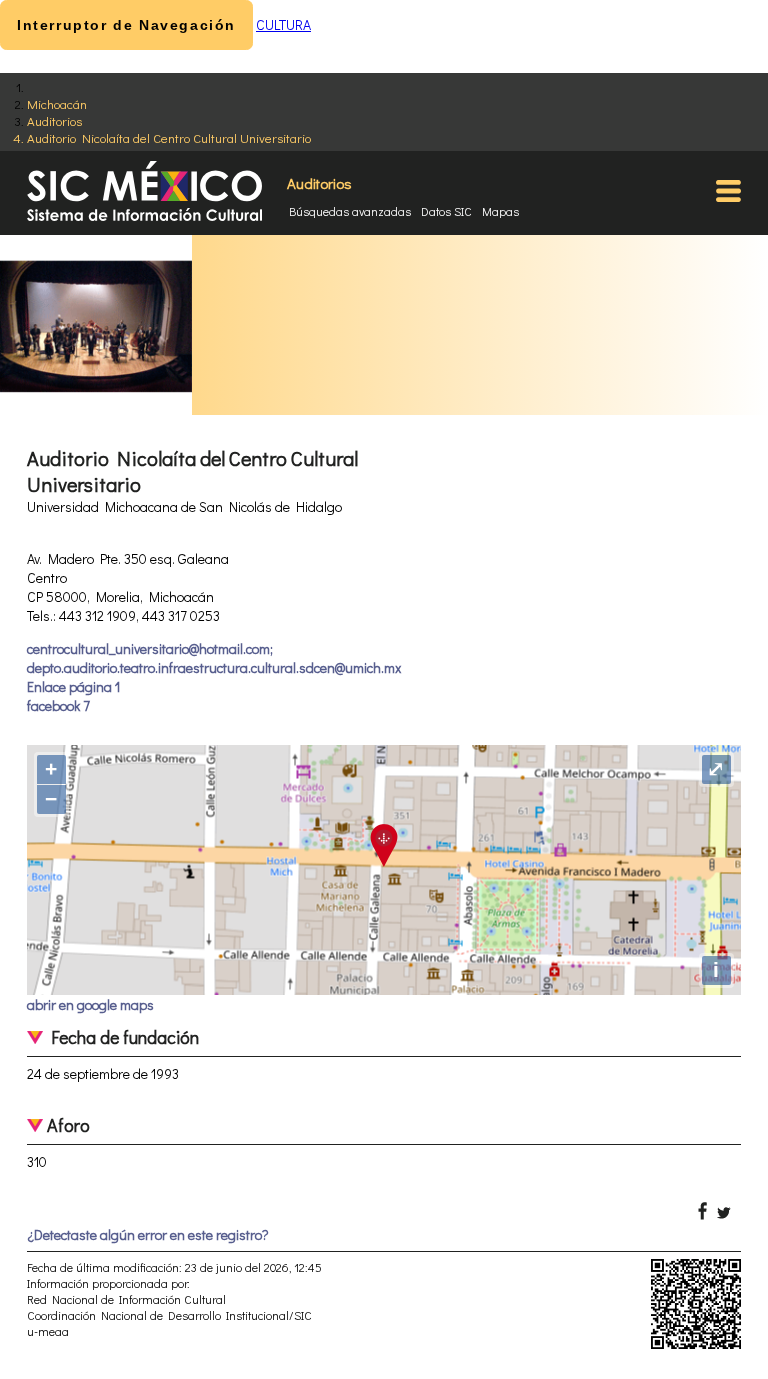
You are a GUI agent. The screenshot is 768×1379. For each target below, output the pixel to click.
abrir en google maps (90, 1004)
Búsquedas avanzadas (350, 211)
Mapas (500, 211)
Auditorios (54, 120)
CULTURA (283, 24)
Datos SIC (446, 211)
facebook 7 (58, 705)
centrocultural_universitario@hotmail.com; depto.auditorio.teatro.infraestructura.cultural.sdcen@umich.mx (214, 658)
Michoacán (57, 103)
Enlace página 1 (73, 686)
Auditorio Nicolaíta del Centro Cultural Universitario (169, 137)
